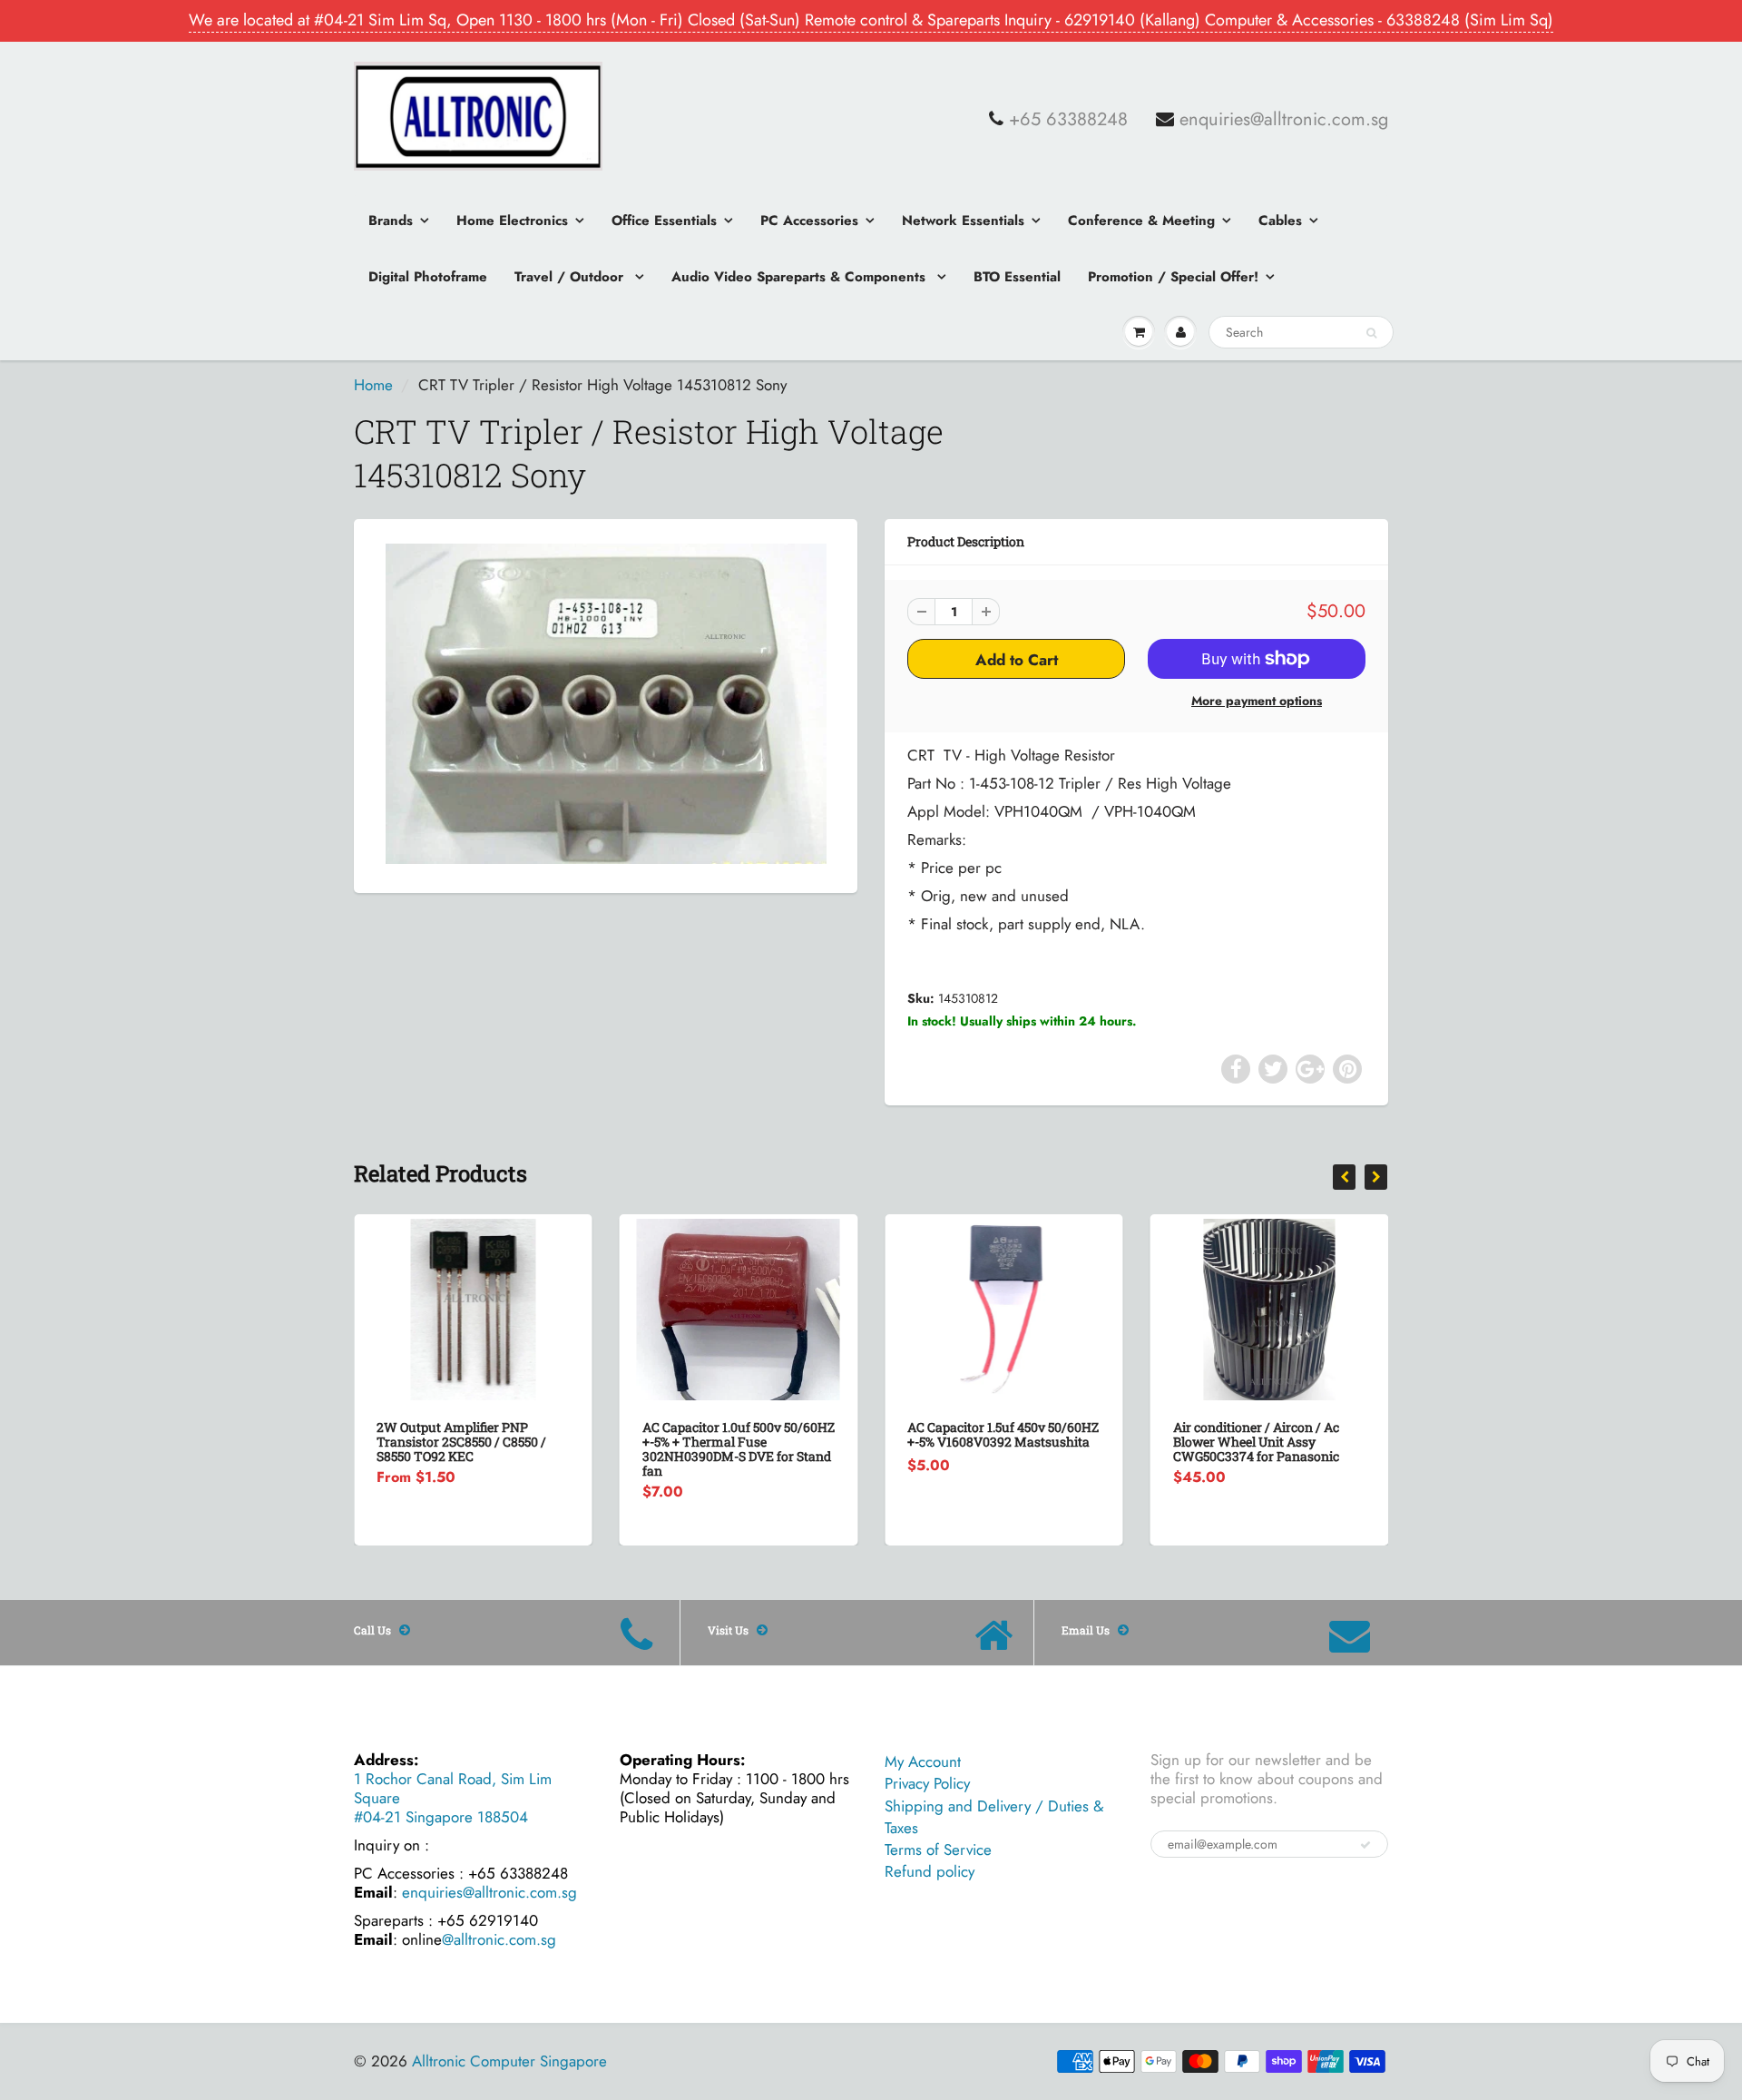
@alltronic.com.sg (499, 1939)
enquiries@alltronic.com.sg (1284, 120)
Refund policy (930, 1871)
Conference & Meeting (1141, 221)
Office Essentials (664, 221)
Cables (1280, 221)
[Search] (1371, 333)
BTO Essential (1017, 277)
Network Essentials (963, 221)
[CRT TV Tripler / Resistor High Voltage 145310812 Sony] (606, 704)
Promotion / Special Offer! (1173, 277)
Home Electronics (512, 221)
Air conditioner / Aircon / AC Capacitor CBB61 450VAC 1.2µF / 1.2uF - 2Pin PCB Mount (1269, 1442)
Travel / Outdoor (571, 277)
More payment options (1257, 701)
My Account (923, 1761)
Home (373, 385)
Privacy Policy (927, 1783)
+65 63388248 (1068, 120)
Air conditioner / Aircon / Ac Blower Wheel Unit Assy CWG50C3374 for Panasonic (992, 1442)
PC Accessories (809, 221)
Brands (391, 221)
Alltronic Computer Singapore (509, 2061)
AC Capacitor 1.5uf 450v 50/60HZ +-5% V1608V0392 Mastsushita (740, 1434)
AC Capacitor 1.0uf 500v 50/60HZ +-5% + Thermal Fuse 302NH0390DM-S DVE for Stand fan (475, 1449)
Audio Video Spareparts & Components (801, 277)
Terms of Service (938, 1850)
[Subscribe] (1365, 1845)
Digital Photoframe (428, 277)
